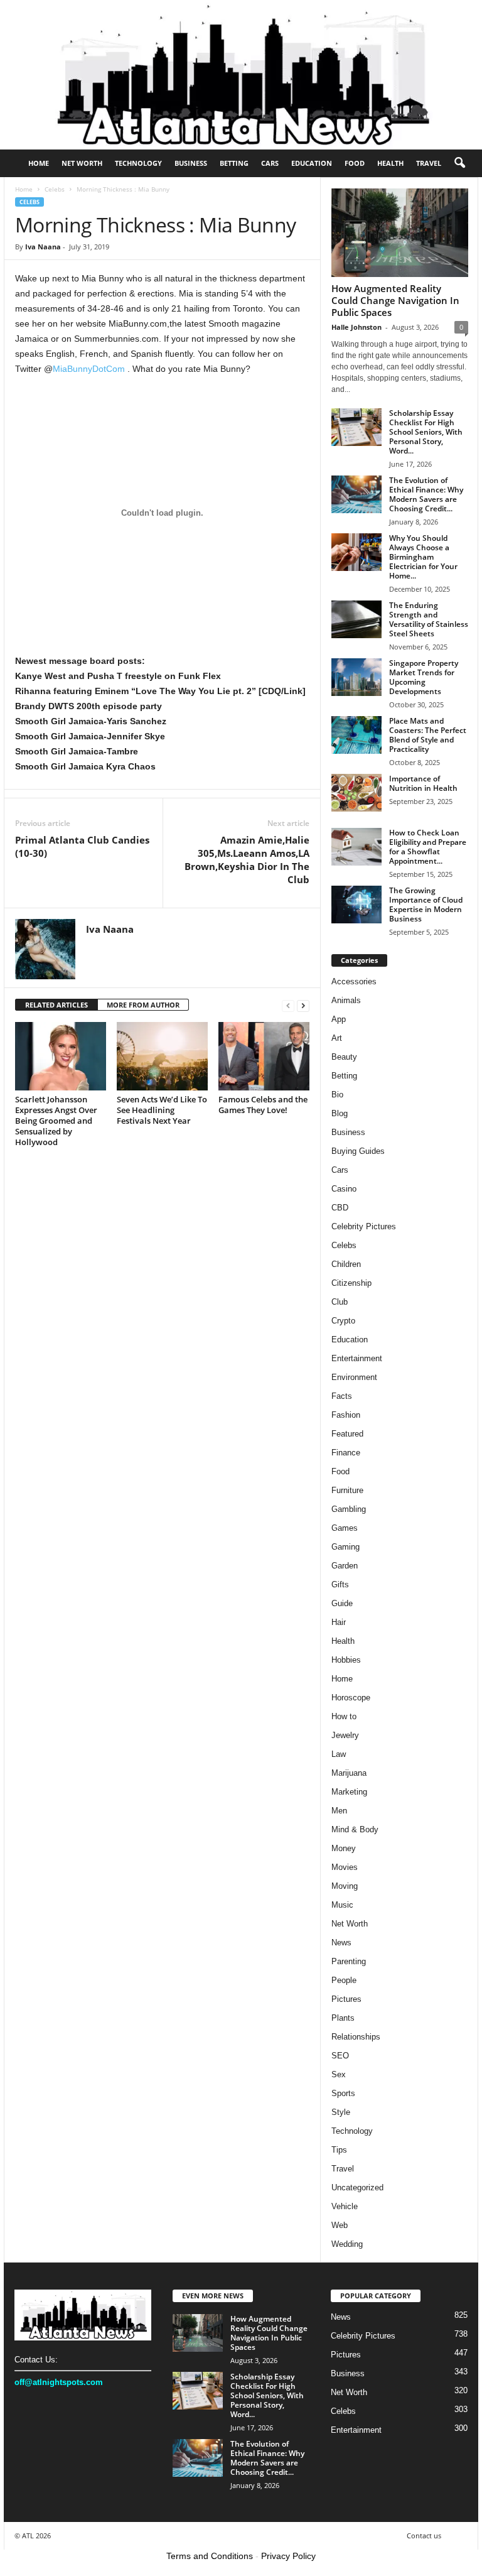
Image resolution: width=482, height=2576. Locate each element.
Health (390, 163)
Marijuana (349, 1773)
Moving (345, 1886)
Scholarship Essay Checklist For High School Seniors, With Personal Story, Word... (426, 432)
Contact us (424, 2535)
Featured (347, 1434)
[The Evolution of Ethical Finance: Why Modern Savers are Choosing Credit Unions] (356, 494)
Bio (337, 1095)
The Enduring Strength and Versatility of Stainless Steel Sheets (429, 619)
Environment (354, 1377)
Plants (343, 2018)
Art (337, 1038)
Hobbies (346, 1660)
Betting (234, 163)
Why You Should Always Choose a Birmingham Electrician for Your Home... (423, 557)
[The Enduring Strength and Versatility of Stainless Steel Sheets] (356, 619)
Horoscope (351, 1698)
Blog (340, 1113)
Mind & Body (355, 1829)
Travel (429, 163)
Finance (346, 1453)
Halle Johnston (356, 327)
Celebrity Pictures (364, 1226)
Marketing (349, 1792)
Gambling (349, 1509)
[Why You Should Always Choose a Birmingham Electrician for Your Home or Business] (356, 552)
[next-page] (303, 1005)
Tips (339, 2150)
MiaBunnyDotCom (89, 369)
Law (339, 1754)
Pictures (346, 1999)
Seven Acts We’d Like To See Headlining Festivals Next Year (162, 1110)
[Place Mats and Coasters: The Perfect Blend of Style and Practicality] (356, 735)
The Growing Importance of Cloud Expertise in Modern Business (426, 905)
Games (345, 1528)
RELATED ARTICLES (56, 1005)
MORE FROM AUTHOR (143, 1005)
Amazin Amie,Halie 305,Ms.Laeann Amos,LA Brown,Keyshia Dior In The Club (247, 860)
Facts (342, 1396)
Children (346, 1264)
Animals (346, 1000)
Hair (339, 1622)
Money (344, 1848)
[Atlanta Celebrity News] (241, 75)
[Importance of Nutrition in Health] (356, 793)
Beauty (344, 1057)
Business (191, 163)
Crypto (343, 1321)
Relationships (356, 2037)
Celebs (55, 189)
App (339, 1019)
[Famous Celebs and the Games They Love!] (264, 1056)
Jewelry (345, 1735)
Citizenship (351, 1283)
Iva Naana (43, 247)
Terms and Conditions (210, 2556)
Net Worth (82, 163)
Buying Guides (358, 1151)
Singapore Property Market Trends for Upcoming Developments (424, 677)
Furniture (347, 1490)
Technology (138, 163)
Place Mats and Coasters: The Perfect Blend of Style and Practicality (428, 735)
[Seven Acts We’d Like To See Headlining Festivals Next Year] (162, 1056)
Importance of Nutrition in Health (423, 783)
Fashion (346, 1415)
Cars (270, 163)
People (344, 1980)
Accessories (354, 981)
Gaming (345, 1547)
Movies (345, 1867)
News (341, 1943)
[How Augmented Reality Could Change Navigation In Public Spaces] (400, 233)
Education (312, 163)
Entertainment (357, 1358)
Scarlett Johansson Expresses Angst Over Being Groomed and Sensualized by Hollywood (56, 1121)
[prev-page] (288, 1005)
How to (344, 1716)
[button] (459, 163)
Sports (343, 2093)
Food (355, 163)
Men (339, 1811)
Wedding (347, 2244)
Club (340, 1302)
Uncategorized (357, 2187)
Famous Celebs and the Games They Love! (263, 1105)
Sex (339, 2074)
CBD (340, 1208)
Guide (342, 1603)
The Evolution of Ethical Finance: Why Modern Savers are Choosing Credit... (426, 494)
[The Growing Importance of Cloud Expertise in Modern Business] (356, 905)
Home (39, 163)
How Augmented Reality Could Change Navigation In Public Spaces (395, 300)
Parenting (349, 1961)
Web (340, 2225)
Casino (344, 1189)
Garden (345, 1566)
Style (341, 2112)
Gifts (340, 1584)
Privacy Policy (288, 2556)
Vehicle (345, 2206)
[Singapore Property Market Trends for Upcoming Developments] (356, 677)
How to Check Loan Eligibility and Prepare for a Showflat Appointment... (428, 847)
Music (342, 1905)
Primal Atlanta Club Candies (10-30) (82, 846)
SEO (340, 2056)
